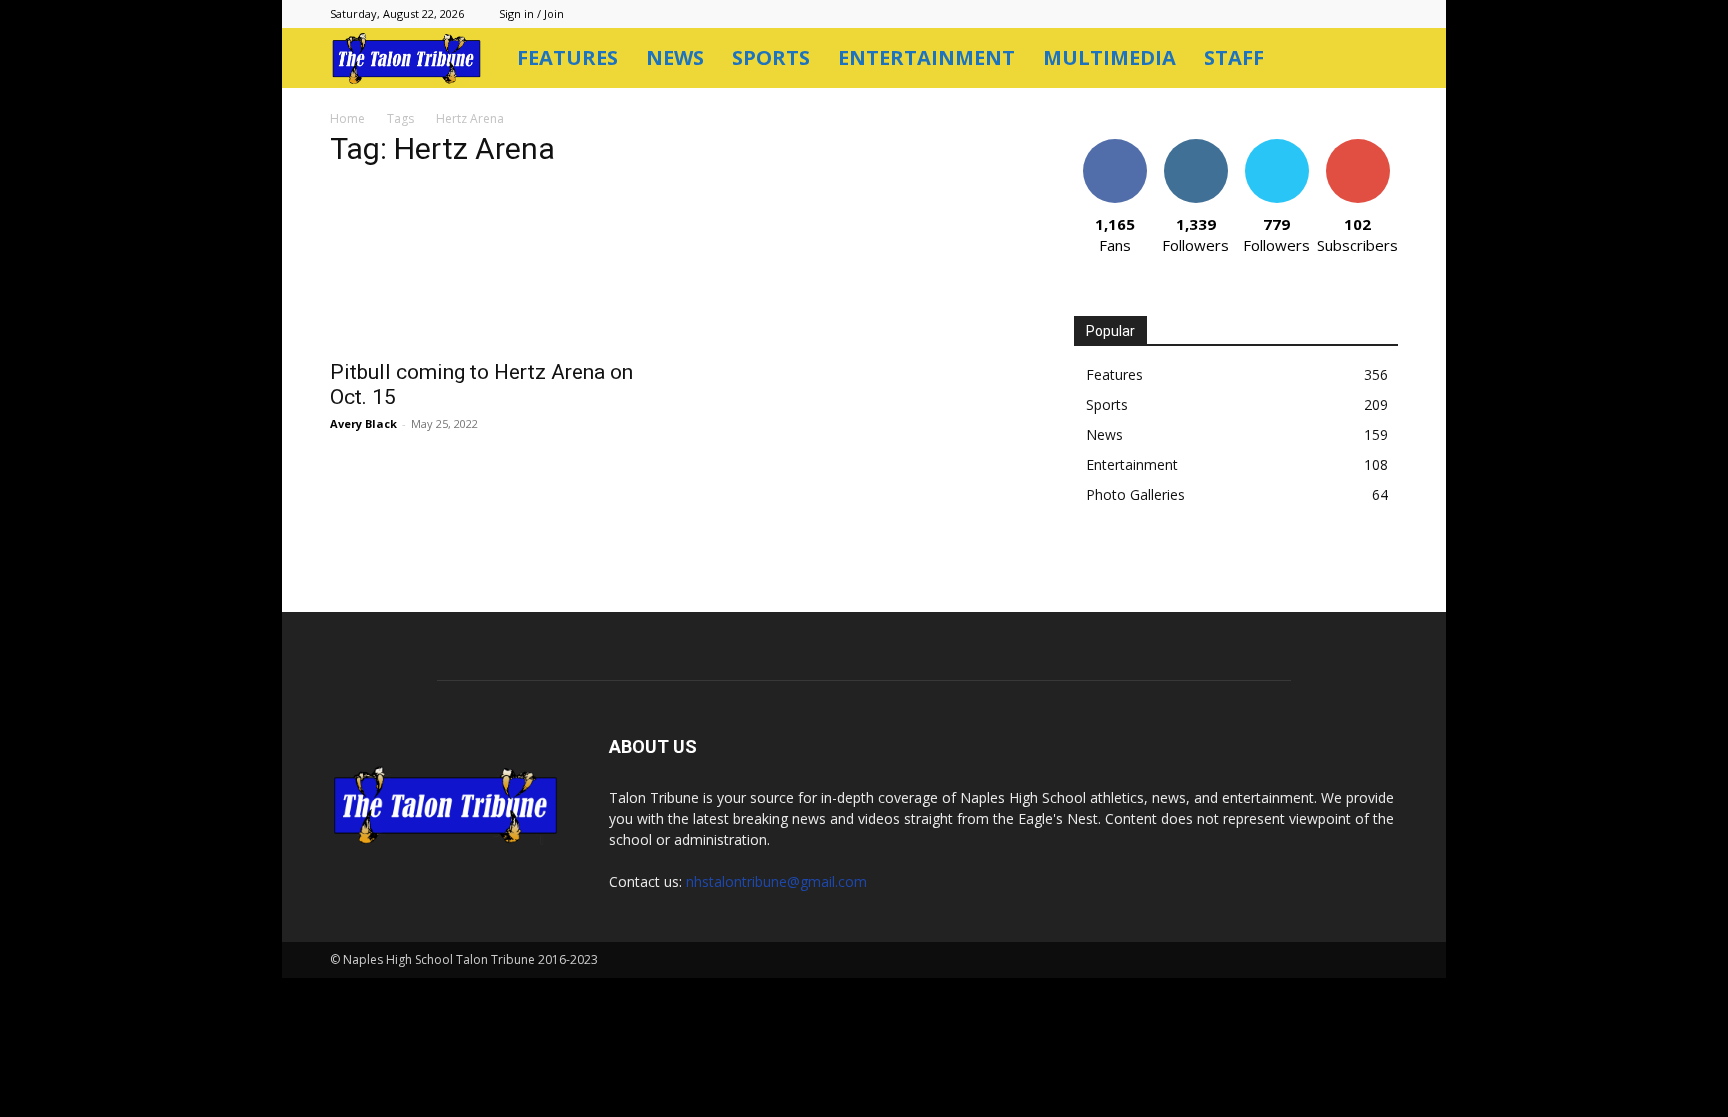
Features (567, 57)
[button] (1374, 59)
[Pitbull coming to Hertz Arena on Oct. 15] (492, 267)
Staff (1234, 57)
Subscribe (1358, 146)
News (675, 57)
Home (347, 118)
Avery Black (363, 423)
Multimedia (1109, 57)
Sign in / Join (531, 13)
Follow (1195, 146)
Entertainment (926, 57)
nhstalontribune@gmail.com (776, 881)
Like (1114, 146)
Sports (771, 57)
